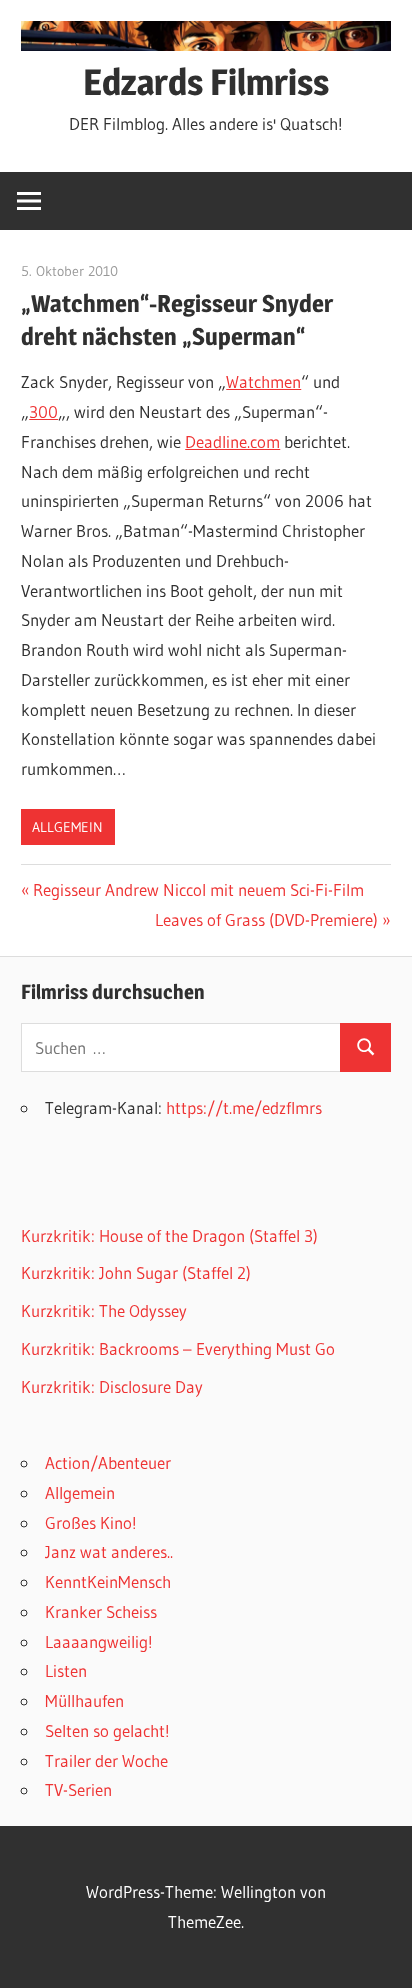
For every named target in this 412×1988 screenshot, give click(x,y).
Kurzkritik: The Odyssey (104, 1310)
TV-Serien (78, 1789)
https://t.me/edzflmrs (244, 1107)
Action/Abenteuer (108, 1462)
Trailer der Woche (106, 1760)
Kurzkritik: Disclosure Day (112, 1386)
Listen (66, 1670)
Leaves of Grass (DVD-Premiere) (266, 919)
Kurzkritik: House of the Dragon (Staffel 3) (169, 1235)
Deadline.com (232, 441)
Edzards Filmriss (206, 82)
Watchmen (263, 381)
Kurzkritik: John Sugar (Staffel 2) (136, 1272)
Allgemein (67, 827)
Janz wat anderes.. (109, 1551)
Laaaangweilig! (99, 1641)
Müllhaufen (84, 1700)
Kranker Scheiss (101, 1611)
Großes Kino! (91, 1522)
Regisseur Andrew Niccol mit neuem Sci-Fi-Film (198, 889)
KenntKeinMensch (108, 1581)
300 (43, 411)
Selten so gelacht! (107, 1730)
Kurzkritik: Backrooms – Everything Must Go (178, 1348)
